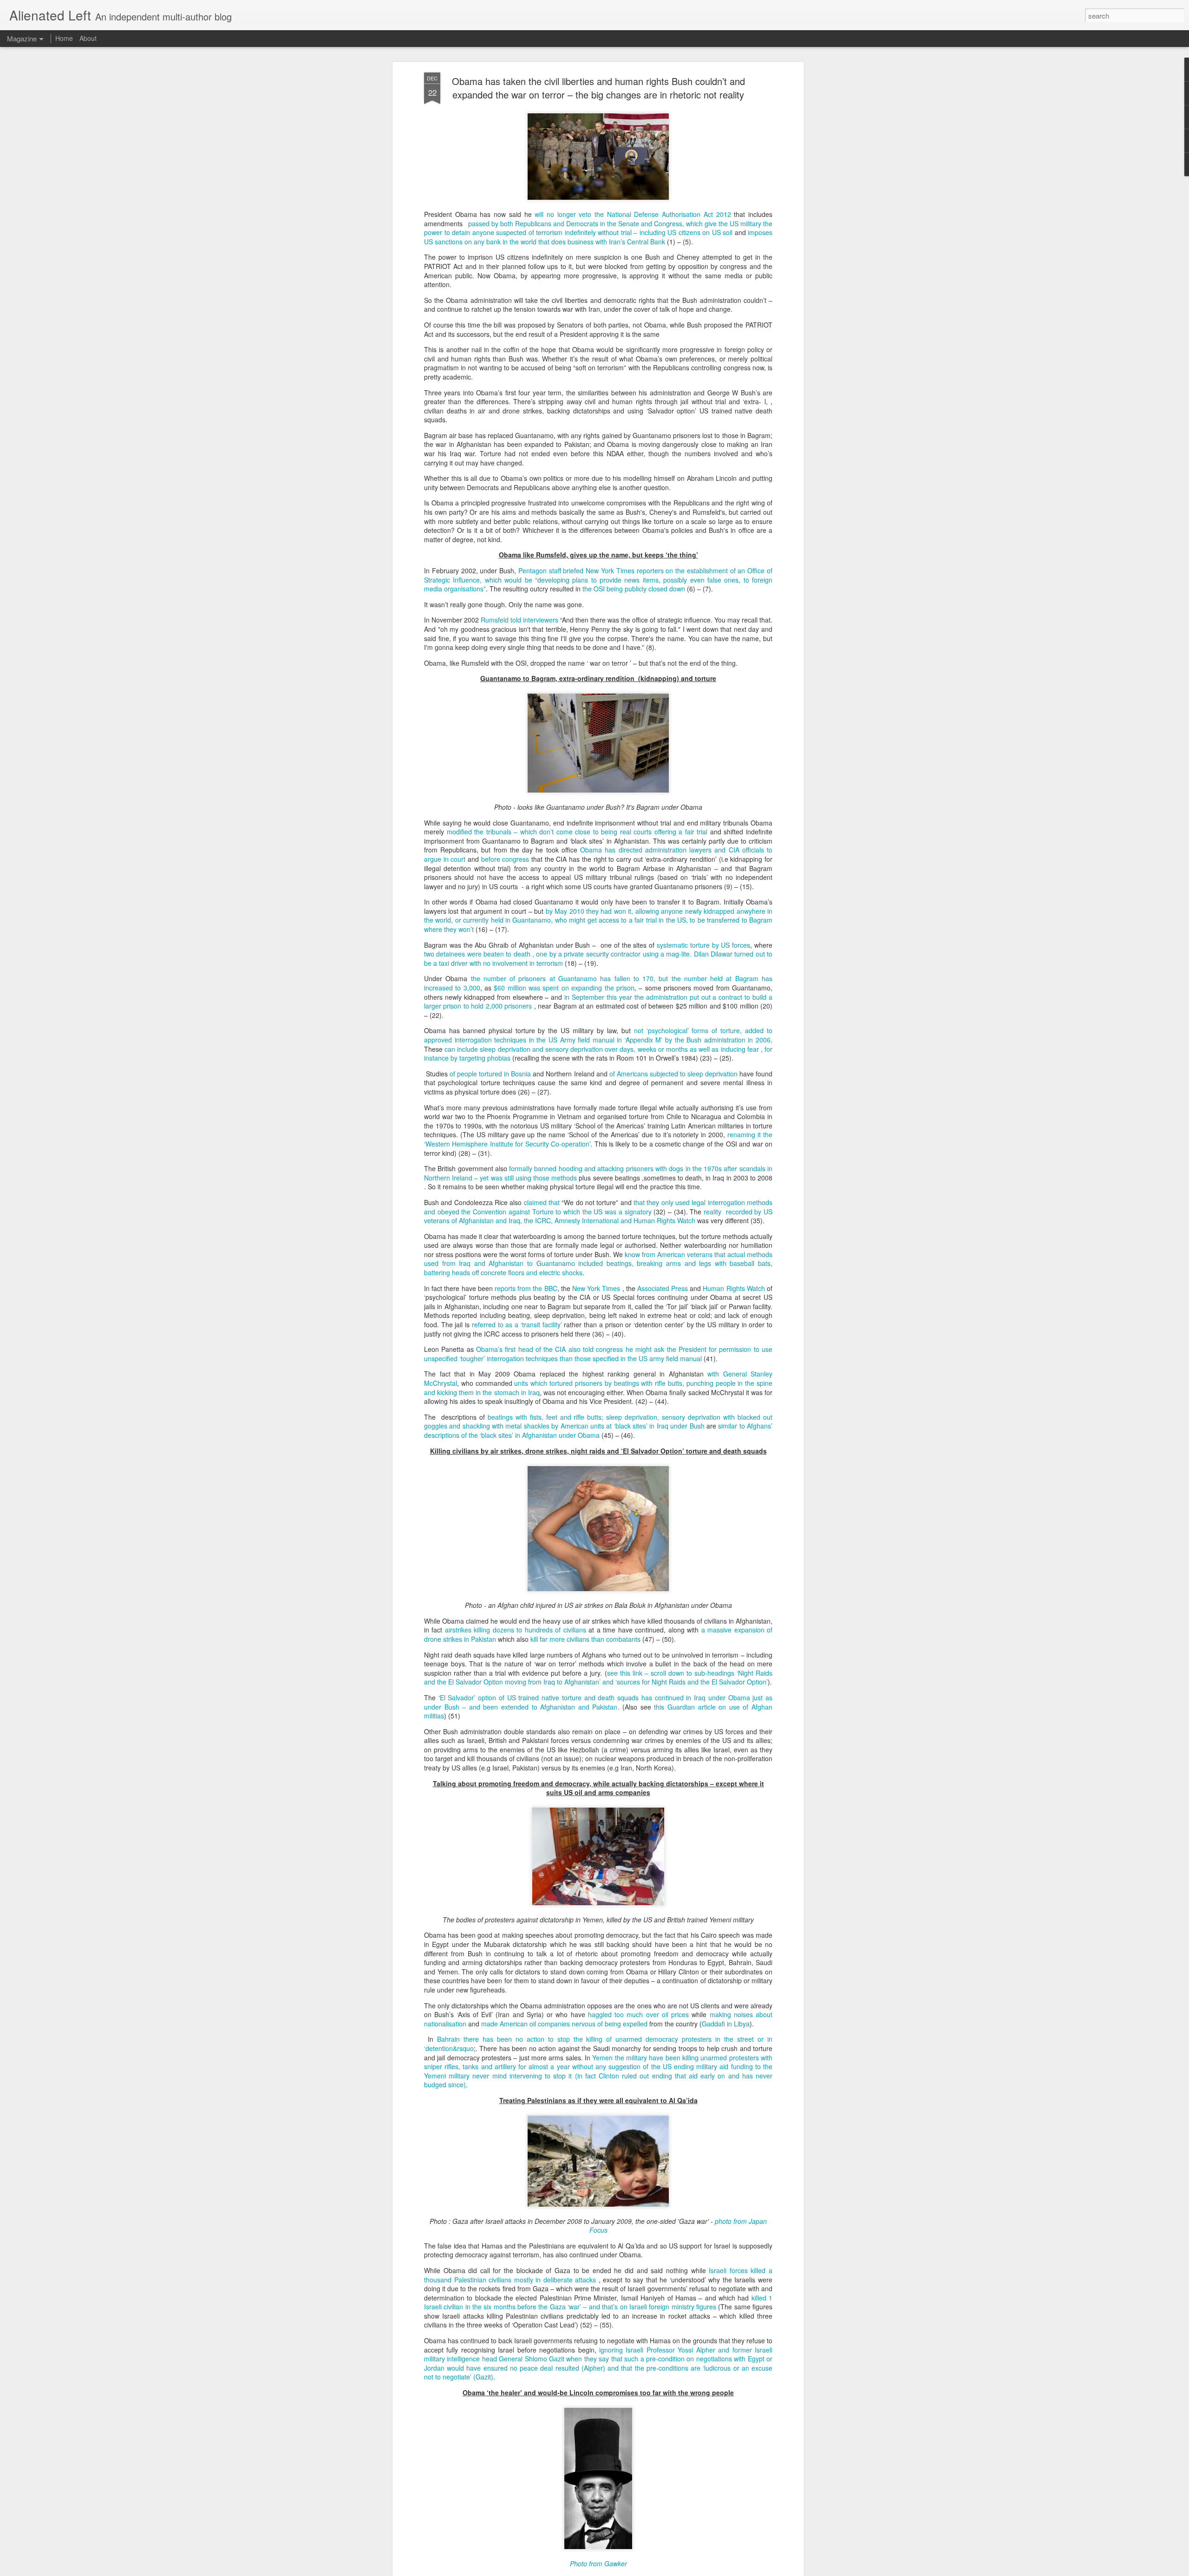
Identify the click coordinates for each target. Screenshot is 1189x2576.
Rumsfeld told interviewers (519, 620)
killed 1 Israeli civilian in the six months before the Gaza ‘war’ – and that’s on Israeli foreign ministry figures (598, 2302)
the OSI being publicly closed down (634, 589)
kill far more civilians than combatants (585, 1639)
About (88, 38)
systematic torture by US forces (703, 945)
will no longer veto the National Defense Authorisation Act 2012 (633, 214)
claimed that (542, 1202)
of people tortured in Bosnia (490, 1074)
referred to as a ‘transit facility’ (517, 1324)
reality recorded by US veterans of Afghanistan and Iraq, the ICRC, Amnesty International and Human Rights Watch (598, 1216)
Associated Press (663, 1288)
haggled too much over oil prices (638, 2014)
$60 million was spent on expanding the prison (564, 988)
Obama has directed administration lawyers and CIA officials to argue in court (598, 854)
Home (64, 38)
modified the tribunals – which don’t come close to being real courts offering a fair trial (577, 832)
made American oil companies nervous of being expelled (564, 2024)
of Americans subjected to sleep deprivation (673, 1074)
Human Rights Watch (734, 1288)
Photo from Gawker (598, 2563)
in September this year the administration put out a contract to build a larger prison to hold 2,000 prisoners (598, 1002)
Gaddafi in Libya (726, 2024)
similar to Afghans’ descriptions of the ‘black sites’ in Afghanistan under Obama (598, 1430)
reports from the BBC (526, 1288)
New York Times (596, 1288)
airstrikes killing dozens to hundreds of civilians (516, 1630)
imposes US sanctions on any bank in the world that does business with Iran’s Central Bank (598, 237)
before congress (505, 859)
